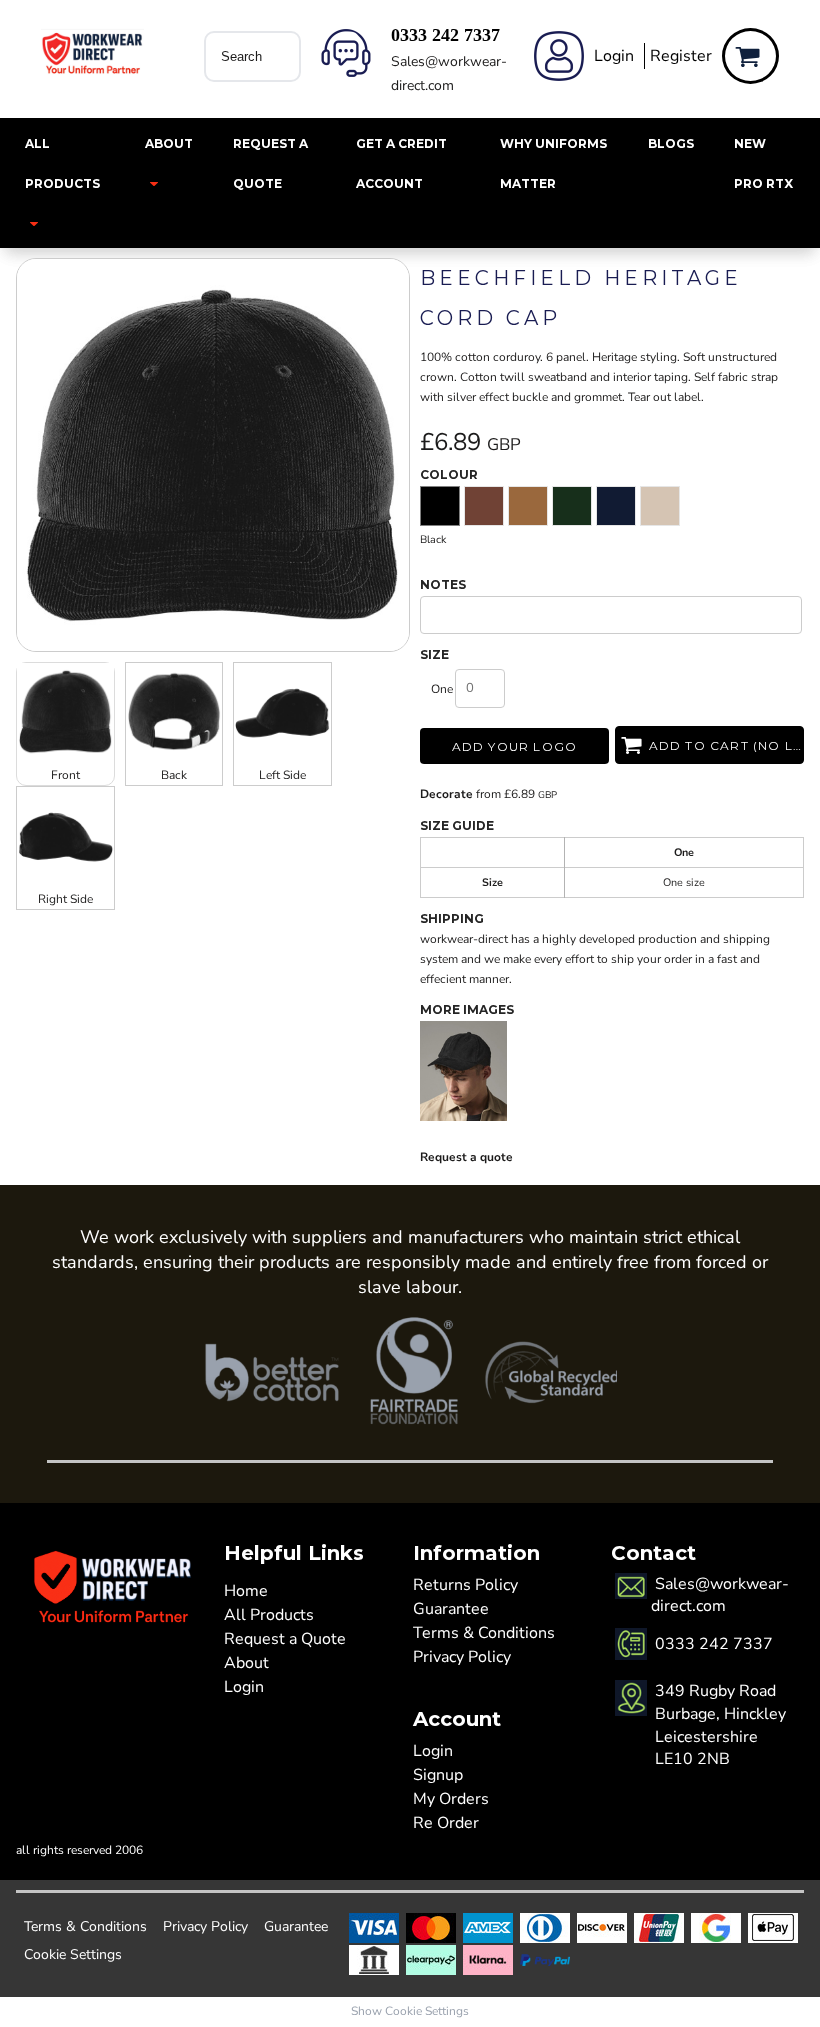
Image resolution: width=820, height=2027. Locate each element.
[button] (65, 183)
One (442, 689)
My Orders (451, 1799)
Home (246, 1591)
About (246, 1663)
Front (65, 775)
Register (681, 56)
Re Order (446, 1823)
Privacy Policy (462, 1657)
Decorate (446, 794)
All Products (269, 1615)
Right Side (65, 899)
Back (174, 775)
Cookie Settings (73, 1954)
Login (614, 56)
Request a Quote (285, 1639)
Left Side (282, 775)
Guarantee (451, 1609)
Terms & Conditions (484, 1633)
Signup (438, 1775)
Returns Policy (465, 1585)
